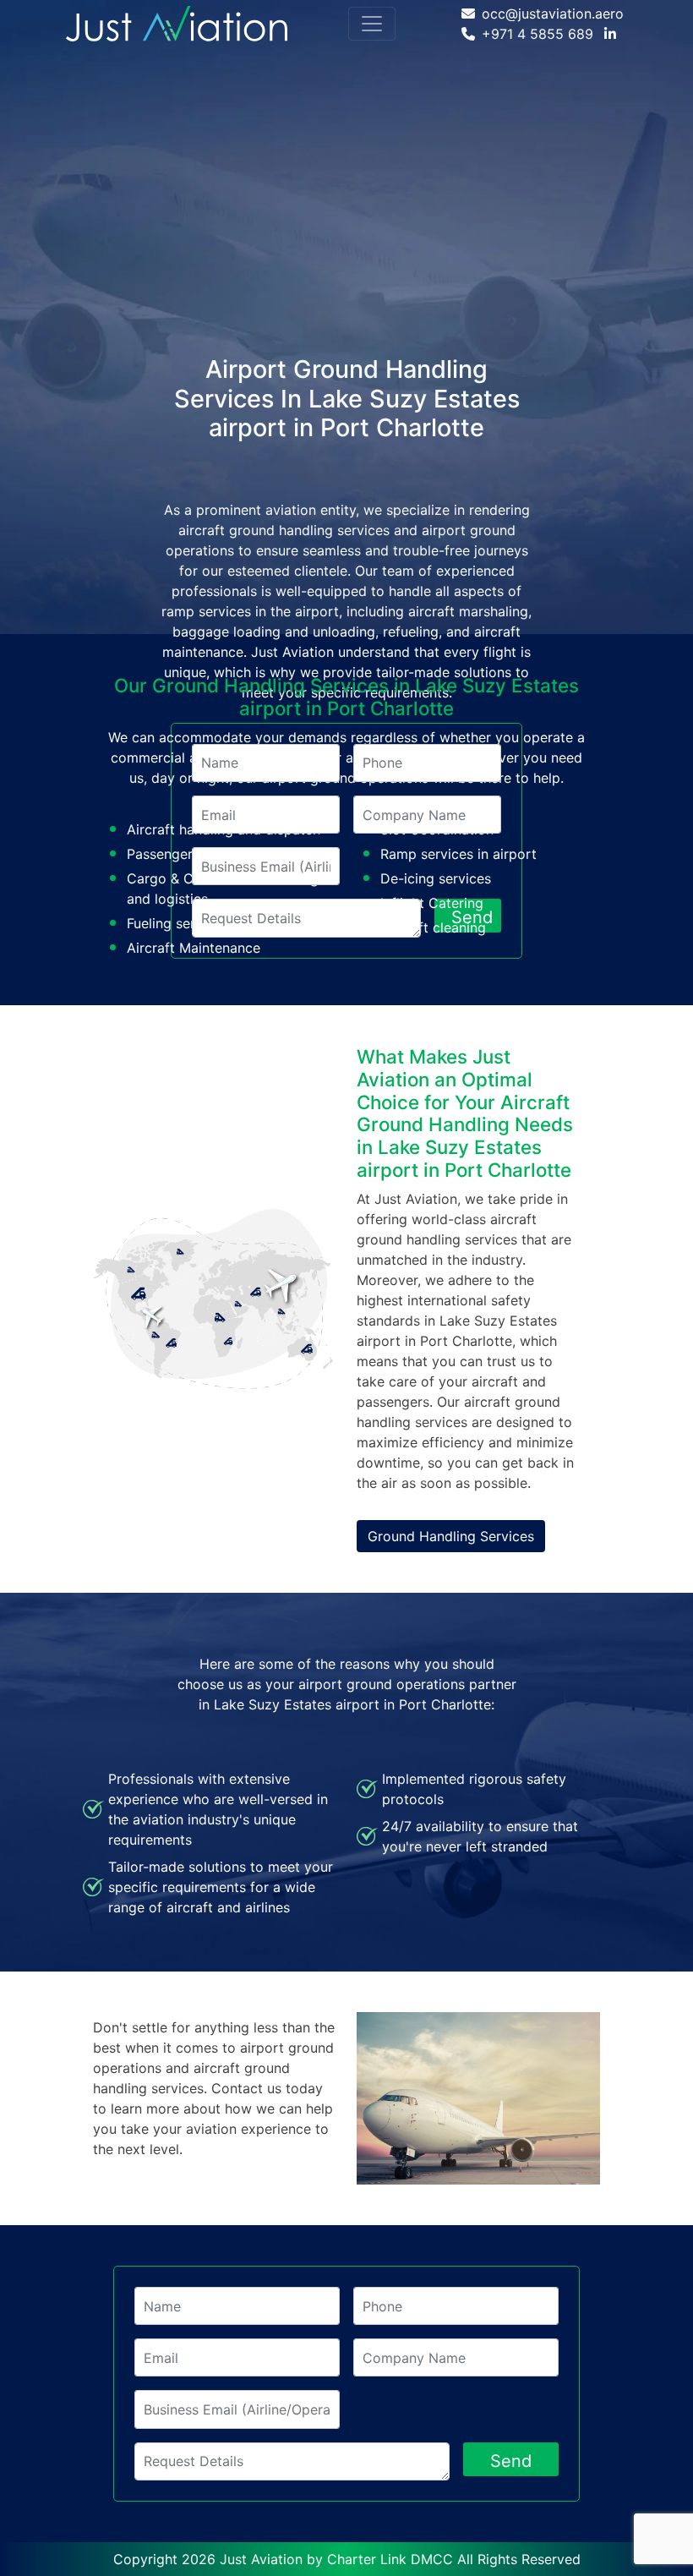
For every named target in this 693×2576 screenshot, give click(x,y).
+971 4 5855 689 (537, 34)
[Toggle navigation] (372, 24)
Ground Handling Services (451, 1536)
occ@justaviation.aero (553, 14)
